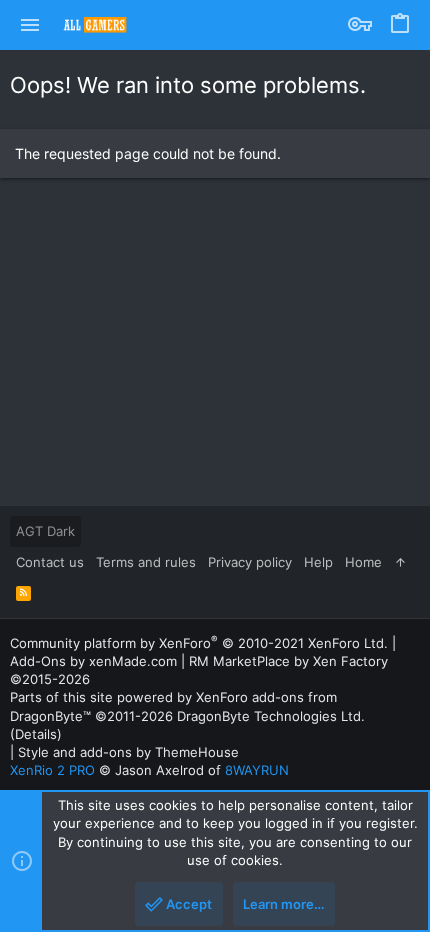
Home (363, 562)
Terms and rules (146, 562)
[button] (30, 25)
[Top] (400, 562)
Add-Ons (38, 661)
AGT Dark (45, 531)
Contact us (50, 562)
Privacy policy (250, 562)
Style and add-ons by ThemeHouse (128, 752)
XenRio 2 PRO (52, 770)
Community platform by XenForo (199, 643)
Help (318, 562)
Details (36, 734)
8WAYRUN (257, 770)
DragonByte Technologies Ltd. (271, 716)
